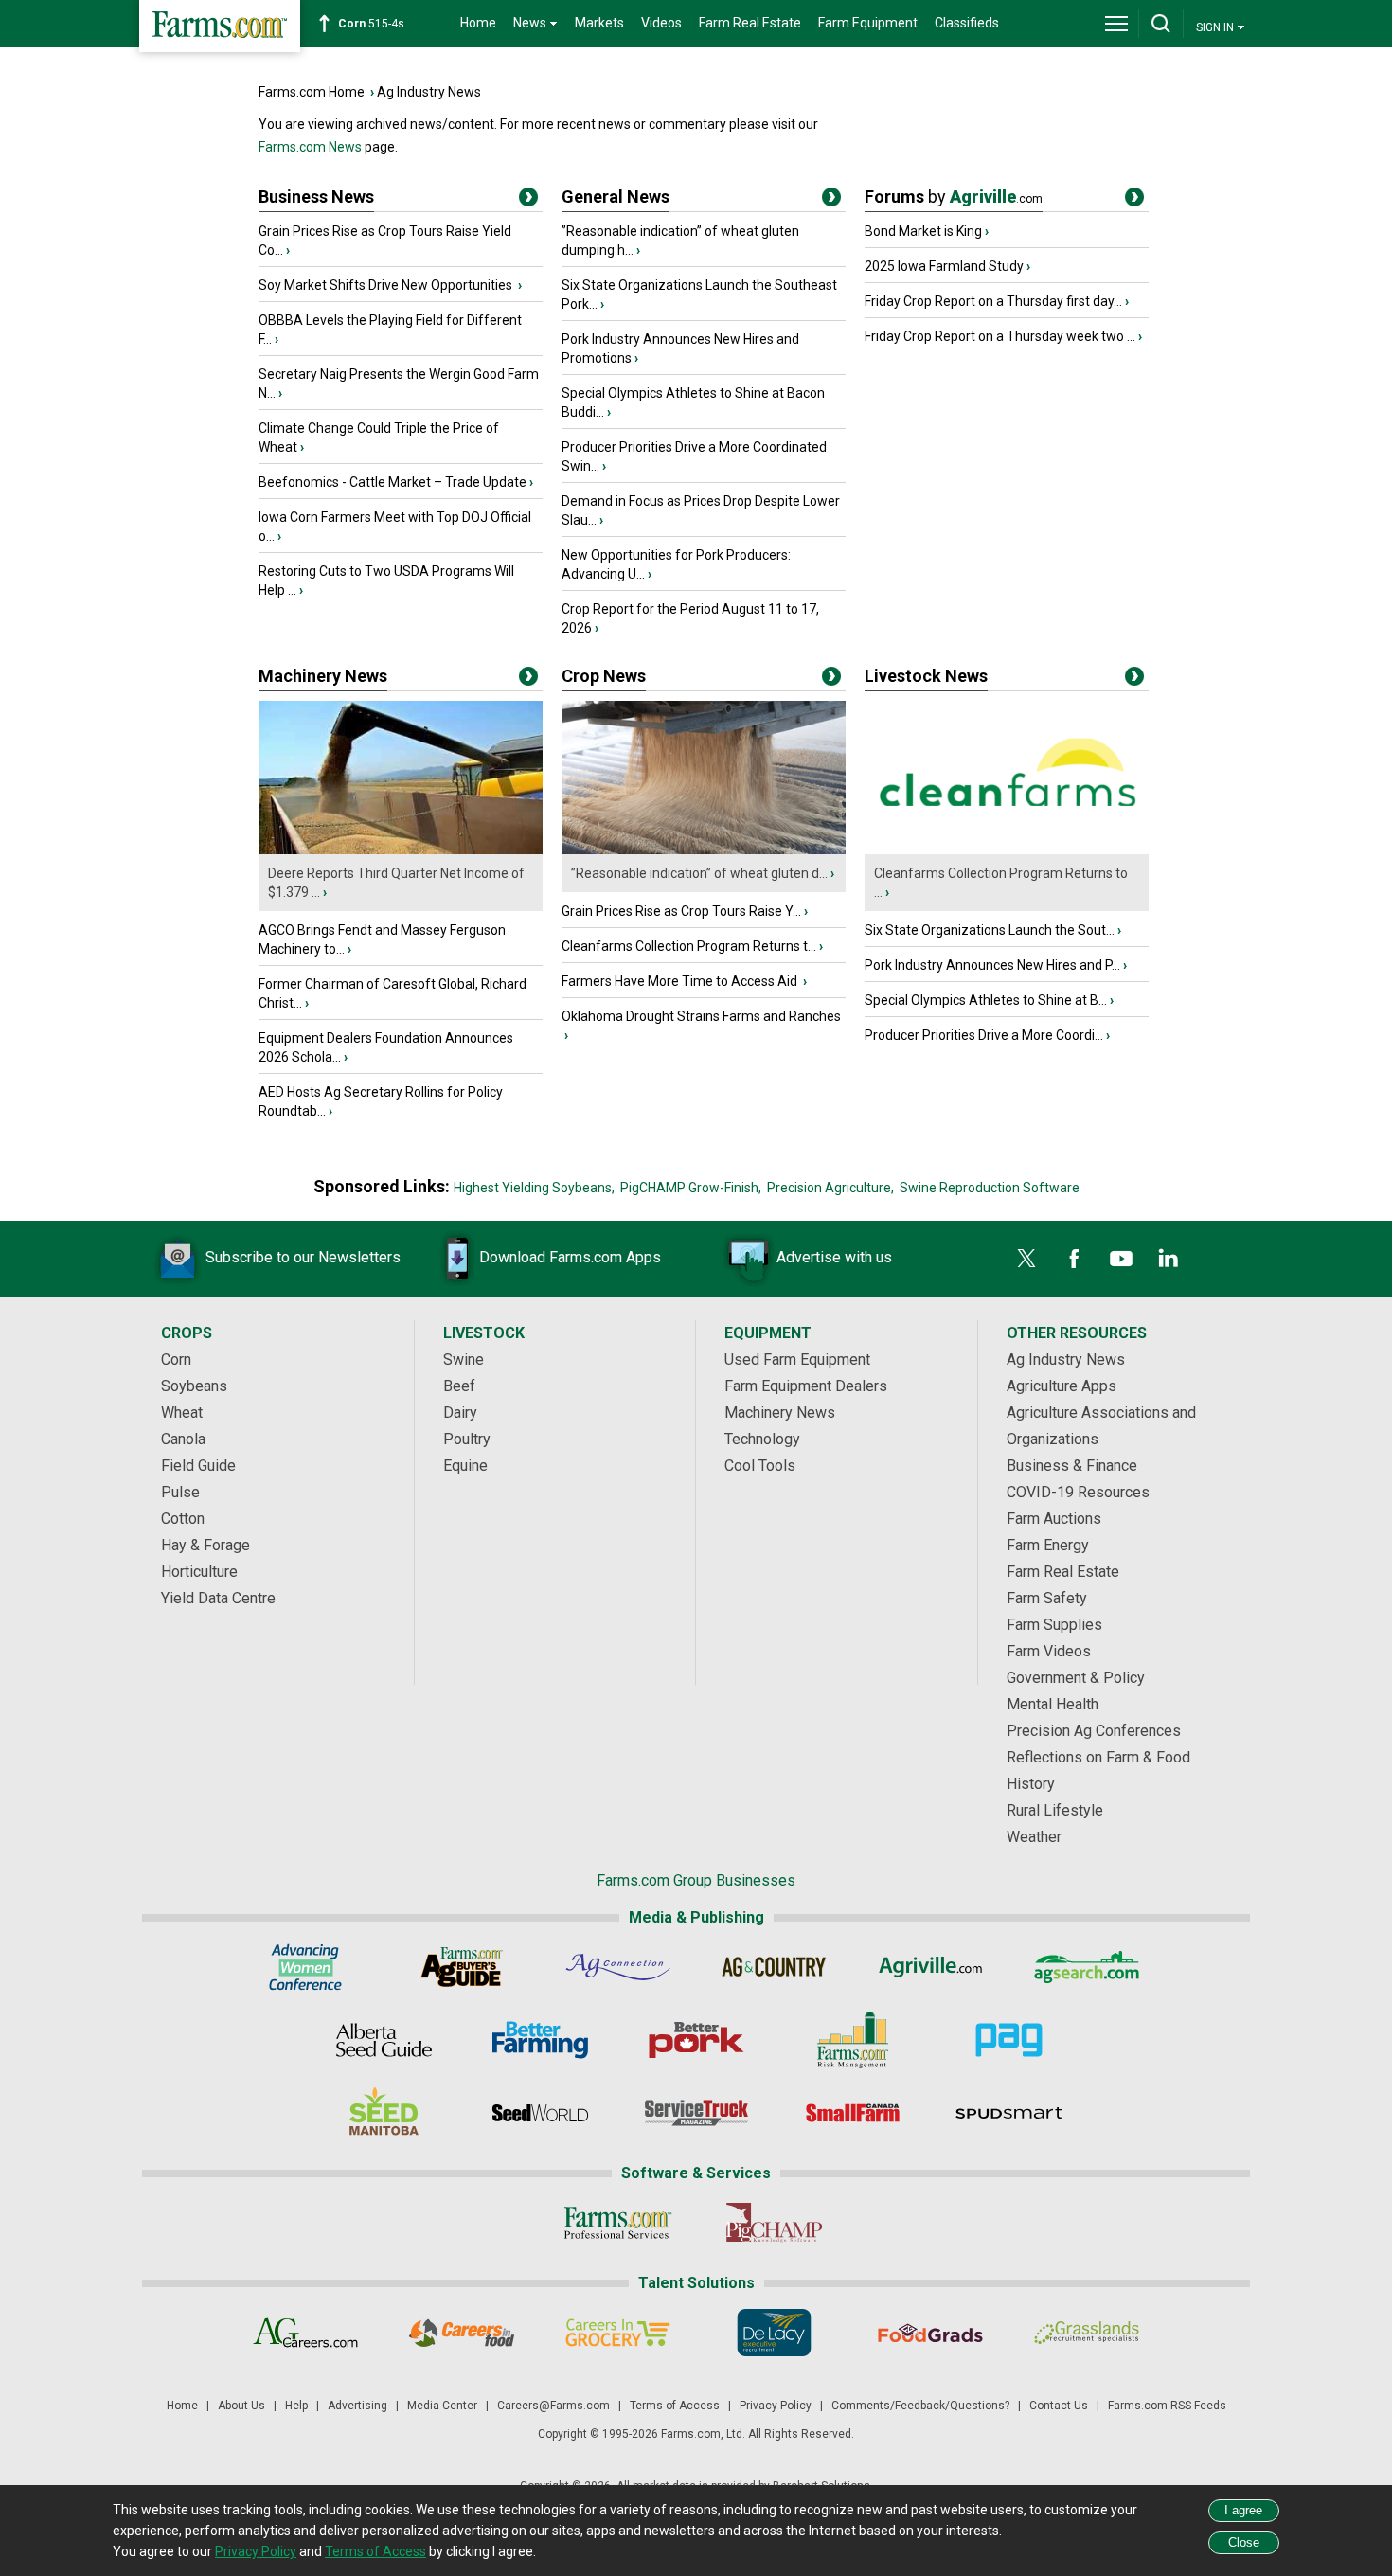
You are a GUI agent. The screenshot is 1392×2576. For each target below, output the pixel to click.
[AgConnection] (618, 1967)
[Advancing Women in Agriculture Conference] (305, 1967)
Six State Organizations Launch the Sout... (990, 930)
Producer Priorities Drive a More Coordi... (984, 1035)
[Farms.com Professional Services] (618, 2223)
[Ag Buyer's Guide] (462, 1967)
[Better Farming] (540, 2040)
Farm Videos (1049, 1651)
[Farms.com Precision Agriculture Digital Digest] (1009, 2040)
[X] (1026, 1259)
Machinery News (323, 676)
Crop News (604, 676)
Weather (1034, 1837)
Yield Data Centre (218, 1598)
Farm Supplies (1054, 1625)
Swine (464, 1360)
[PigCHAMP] (774, 2223)
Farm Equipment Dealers (806, 1386)
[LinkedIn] (1169, 1259)
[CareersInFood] (462, 2333)
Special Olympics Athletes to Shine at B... (986, 1000)
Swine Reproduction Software (990, 1188)
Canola (183, 1439)
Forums (954, 197)
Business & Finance (1072, 1466)
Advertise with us (834, 1257)
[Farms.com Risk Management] (853, 2040)
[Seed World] (540, 2113)
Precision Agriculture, (830, 1188)
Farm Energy (1048, 1545)
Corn (176, 1360)
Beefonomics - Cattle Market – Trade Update (393, 482)
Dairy (460, 1413)
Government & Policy (1076, 1678)
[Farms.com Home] (220, 26)
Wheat (182, 1413)
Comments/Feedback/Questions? (920, 2406)
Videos (661, 23)
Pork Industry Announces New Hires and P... (992, 965)
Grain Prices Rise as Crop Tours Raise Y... (681, 911)
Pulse (180, 1492)
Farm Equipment (868, 23)
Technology (762, 1439)
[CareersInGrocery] (618, 2333)
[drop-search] (1161, 24)
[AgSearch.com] (1087, 1967)
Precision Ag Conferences (1094, 1731)
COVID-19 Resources (1078, 1492)
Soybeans (194, 1386)
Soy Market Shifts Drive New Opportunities (387, 285)
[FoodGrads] (930, 2333)
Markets (599, 23)
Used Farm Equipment (797, 1360)
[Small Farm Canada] (853, 2113)
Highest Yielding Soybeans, (534, 1188)
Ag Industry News (429, 92)
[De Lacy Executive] (774, 2333)
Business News (316, 197)
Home (478, 23)
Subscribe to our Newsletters (303, 1257)
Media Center (442, 2406)
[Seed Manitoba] (384, 2113)
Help (296, 2406)
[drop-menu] (1116, 24)
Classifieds (967, 23)
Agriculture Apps (1062, 1386)
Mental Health (1053, 1704)
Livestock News (926, 676)
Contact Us (1059, 2406)
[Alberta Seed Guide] (384, 2040)
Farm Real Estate (750, 23)
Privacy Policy (776, 2406)
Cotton (183, 1519)
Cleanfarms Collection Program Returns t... (689, 946)
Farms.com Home (312, 92)
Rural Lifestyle (1055, 1810)
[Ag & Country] (774, 1967)
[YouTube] (1121, 1259)
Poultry (467, 1439)
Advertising (357, 2406)
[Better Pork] (696, 2040)
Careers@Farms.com (553, 2406)
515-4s (371, 24)
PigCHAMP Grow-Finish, (691, 1188)
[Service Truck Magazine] (696, 2113)
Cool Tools (760, 1466)
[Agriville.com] (930, 1967)
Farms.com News (310, 147)
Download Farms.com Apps (570, 1257)
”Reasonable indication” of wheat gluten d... (699, 873)
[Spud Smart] (1009, 2113)
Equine (465, 1466)
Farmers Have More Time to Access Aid (681, 981)
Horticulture (199, 1572)
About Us (241, 2406)
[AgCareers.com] (305, 2333)
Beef (459, 1386)
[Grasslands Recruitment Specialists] (1087, 2333)
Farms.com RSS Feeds (1167, 2406)
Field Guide (198, 1466)
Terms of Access (675, 2406)
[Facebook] (1074, 1259)
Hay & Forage (205, 1545)
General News (616, 197)
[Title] (528, 201)
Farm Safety (1047, 1598)
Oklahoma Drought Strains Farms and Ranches (701, 1016)
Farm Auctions (1054, 1519)
